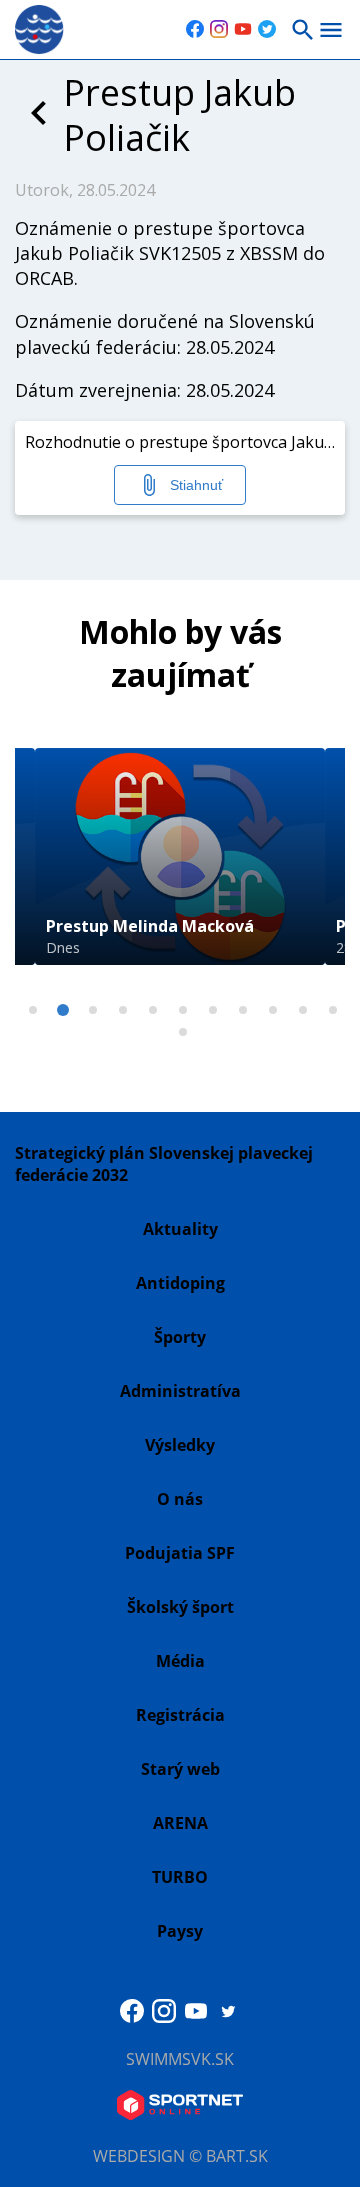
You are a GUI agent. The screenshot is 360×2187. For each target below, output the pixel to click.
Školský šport (180, 1607)
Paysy (180, 1931)
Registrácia (180, 1715)
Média (180, 1661)
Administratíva (180, 1391)
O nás (180, 1499)
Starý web (180, 1769)
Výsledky (180, 1445)
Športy (180, 1337)
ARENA (180, 1823)
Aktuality (180, 1229)
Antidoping (180, 1283)
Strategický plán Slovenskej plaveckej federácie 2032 (164, 1164)
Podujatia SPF (180, 1553)
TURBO (180, 1877)
